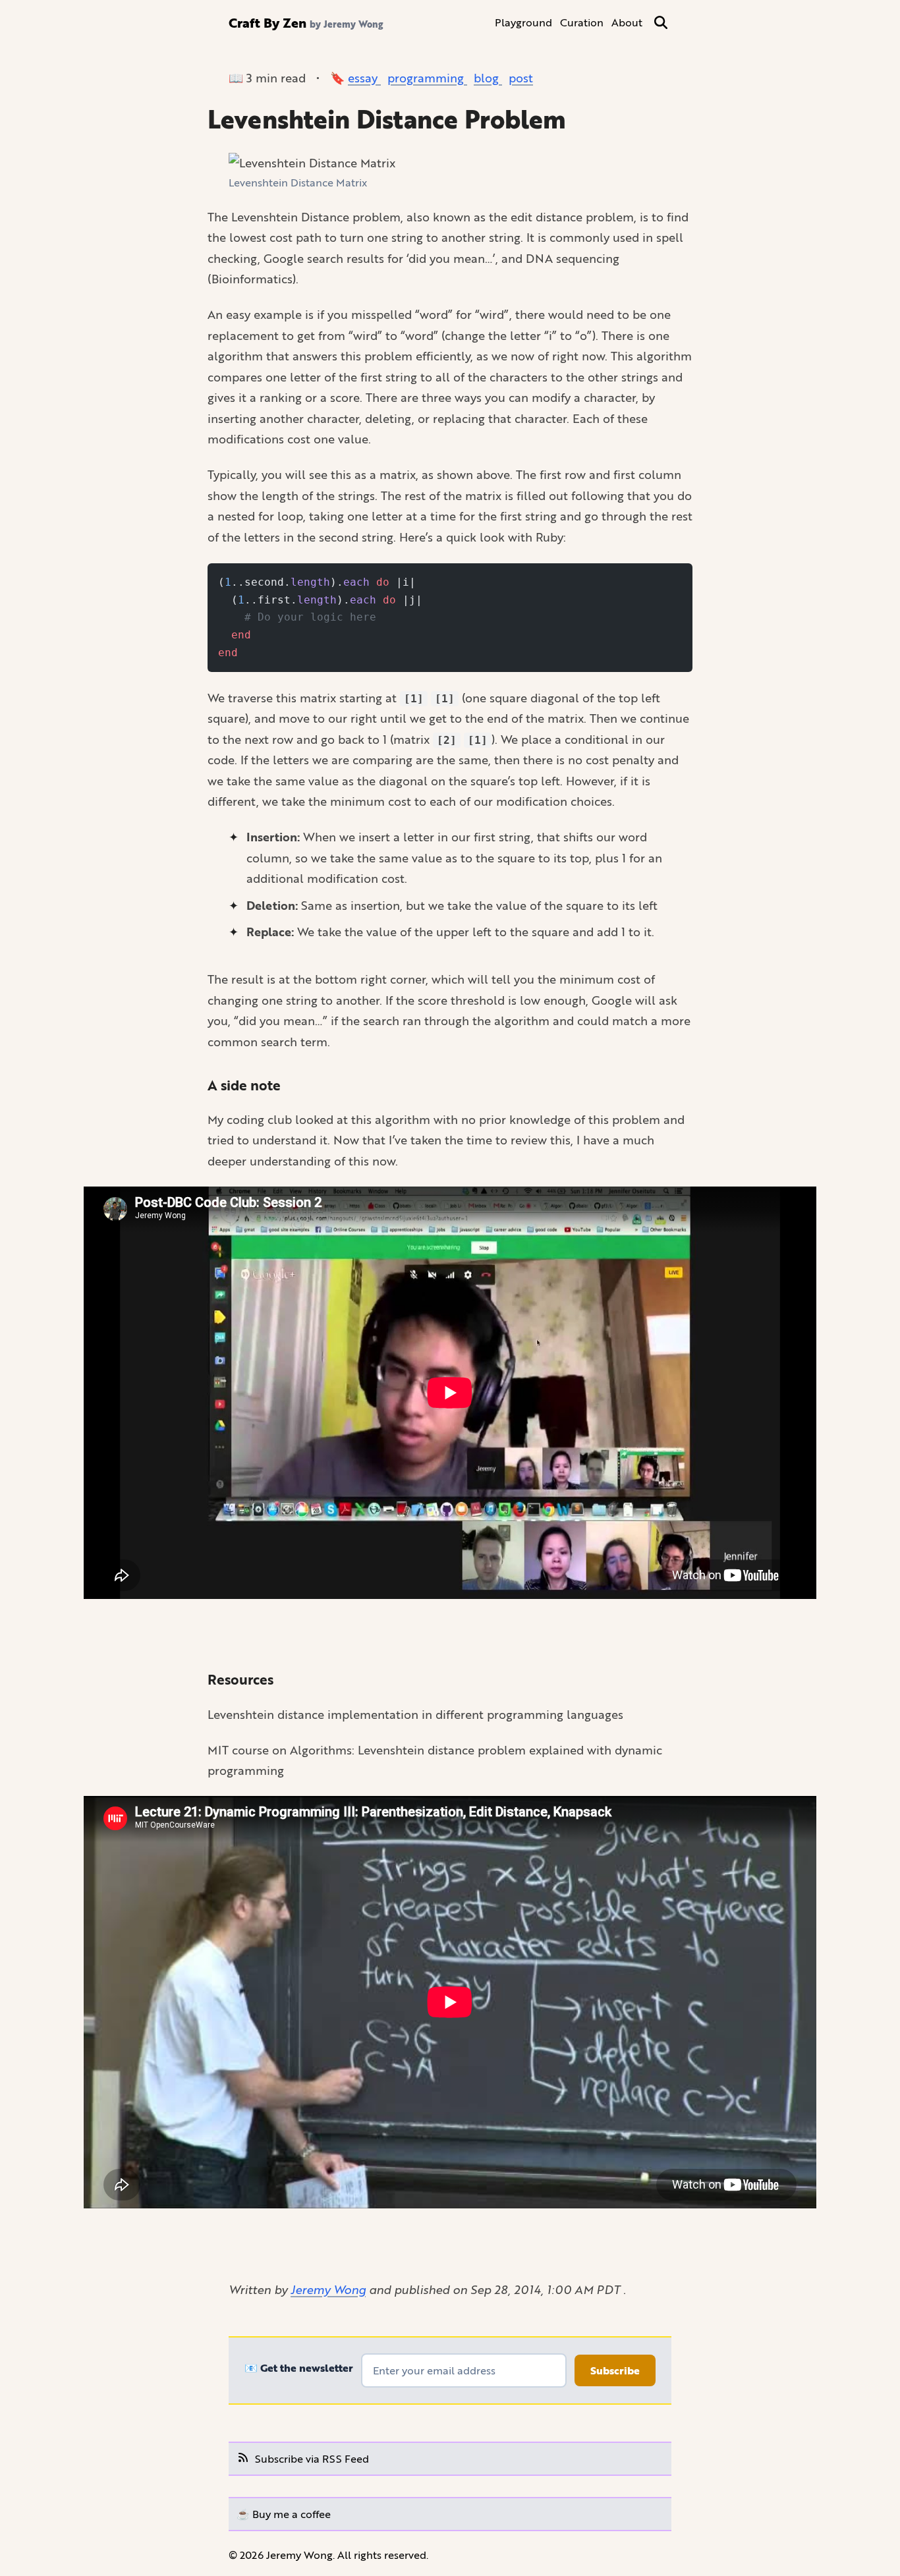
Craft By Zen (267, 22)
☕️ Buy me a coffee (284, 2514)
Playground (523, 22)
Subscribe (615, 2370)
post (521, 78)
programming (427, 78)
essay (364, 78)
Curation (582, 22)
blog (488, 78)
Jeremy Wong (328, 2289)
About (627, 22)
